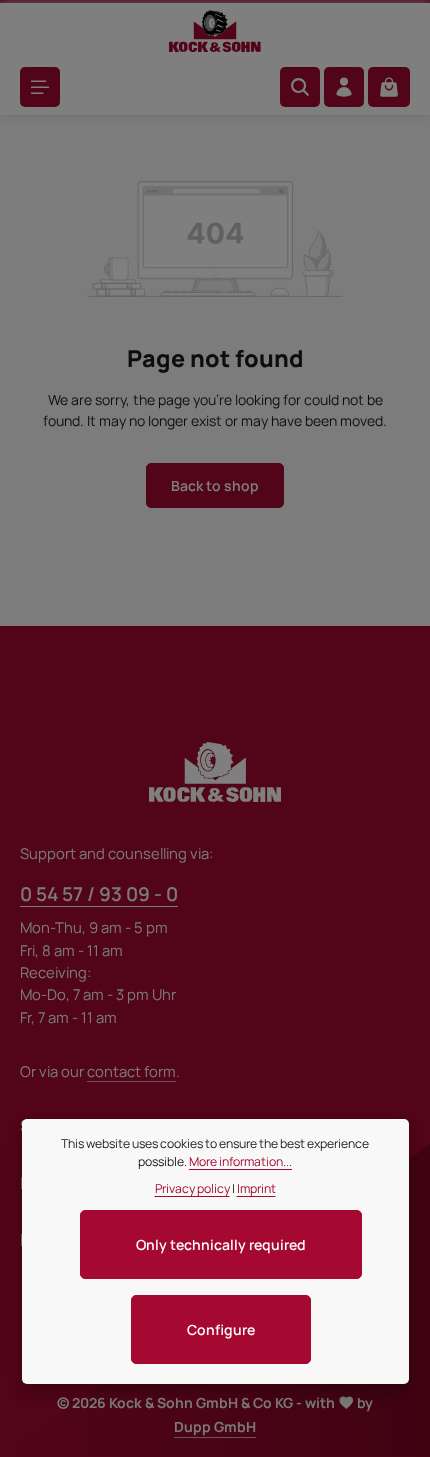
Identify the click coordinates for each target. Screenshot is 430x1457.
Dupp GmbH (215, 1426)
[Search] (300, 87)
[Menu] (40, 87)
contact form (131, 1071)
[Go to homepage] (215, 31)
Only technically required (221, 1244)
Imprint (256, 1188)
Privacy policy (192, 1188)
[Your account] (344, 87)
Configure (221, 1329)
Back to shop (215, 485)
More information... (240, 1161)
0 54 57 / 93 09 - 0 (99, 894)
